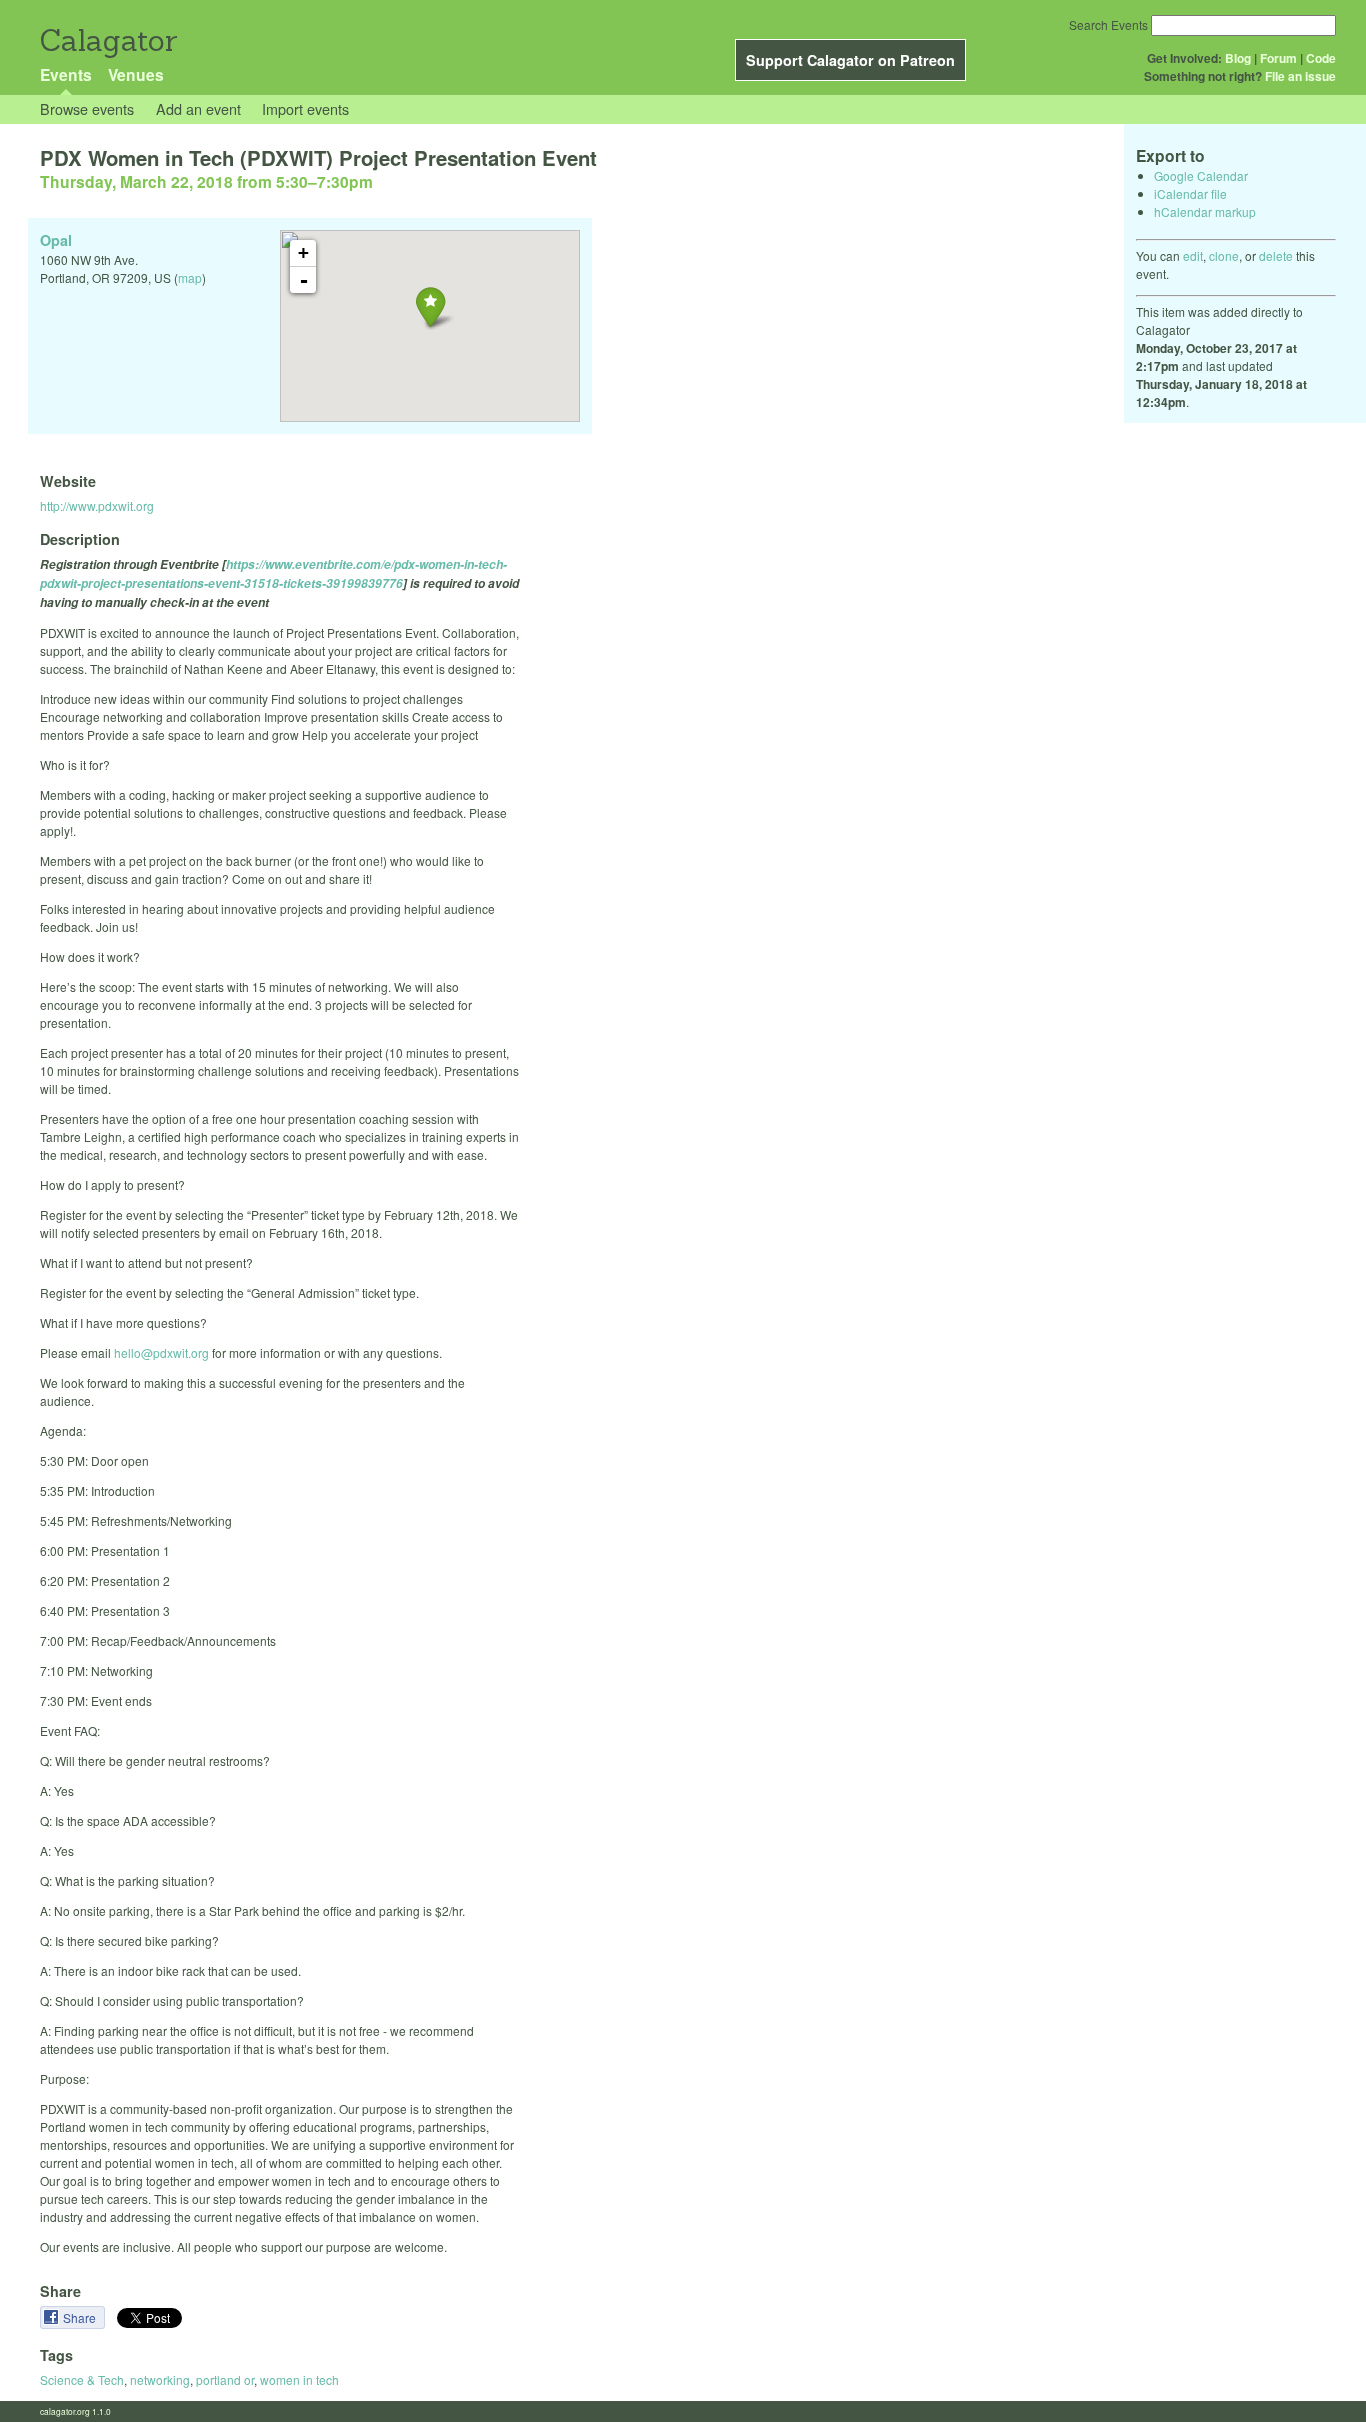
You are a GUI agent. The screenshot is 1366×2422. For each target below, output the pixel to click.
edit (1193, 255)
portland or (225, 2379)
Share (81, 2317)
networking (160, 2379)
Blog (1238, 58)
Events (66, 74)
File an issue (1300, 76)
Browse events (87, 108)
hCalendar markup (1205, 211)
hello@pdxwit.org (161, 1352)
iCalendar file (1190, 193)
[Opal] (430, 306)
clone (1224, 255)
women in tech (299, 2379)
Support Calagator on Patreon (850, 60)
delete (1276, 255)
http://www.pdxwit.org (97, 505)
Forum (1278, 58)
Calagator (107, 40)
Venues (136, 74)
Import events (305, 108)
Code (1321, 58)
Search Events (1108, 24)
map (190, 277)
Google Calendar (1201, 175)
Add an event (198, 108)
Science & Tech (82, 2379)
